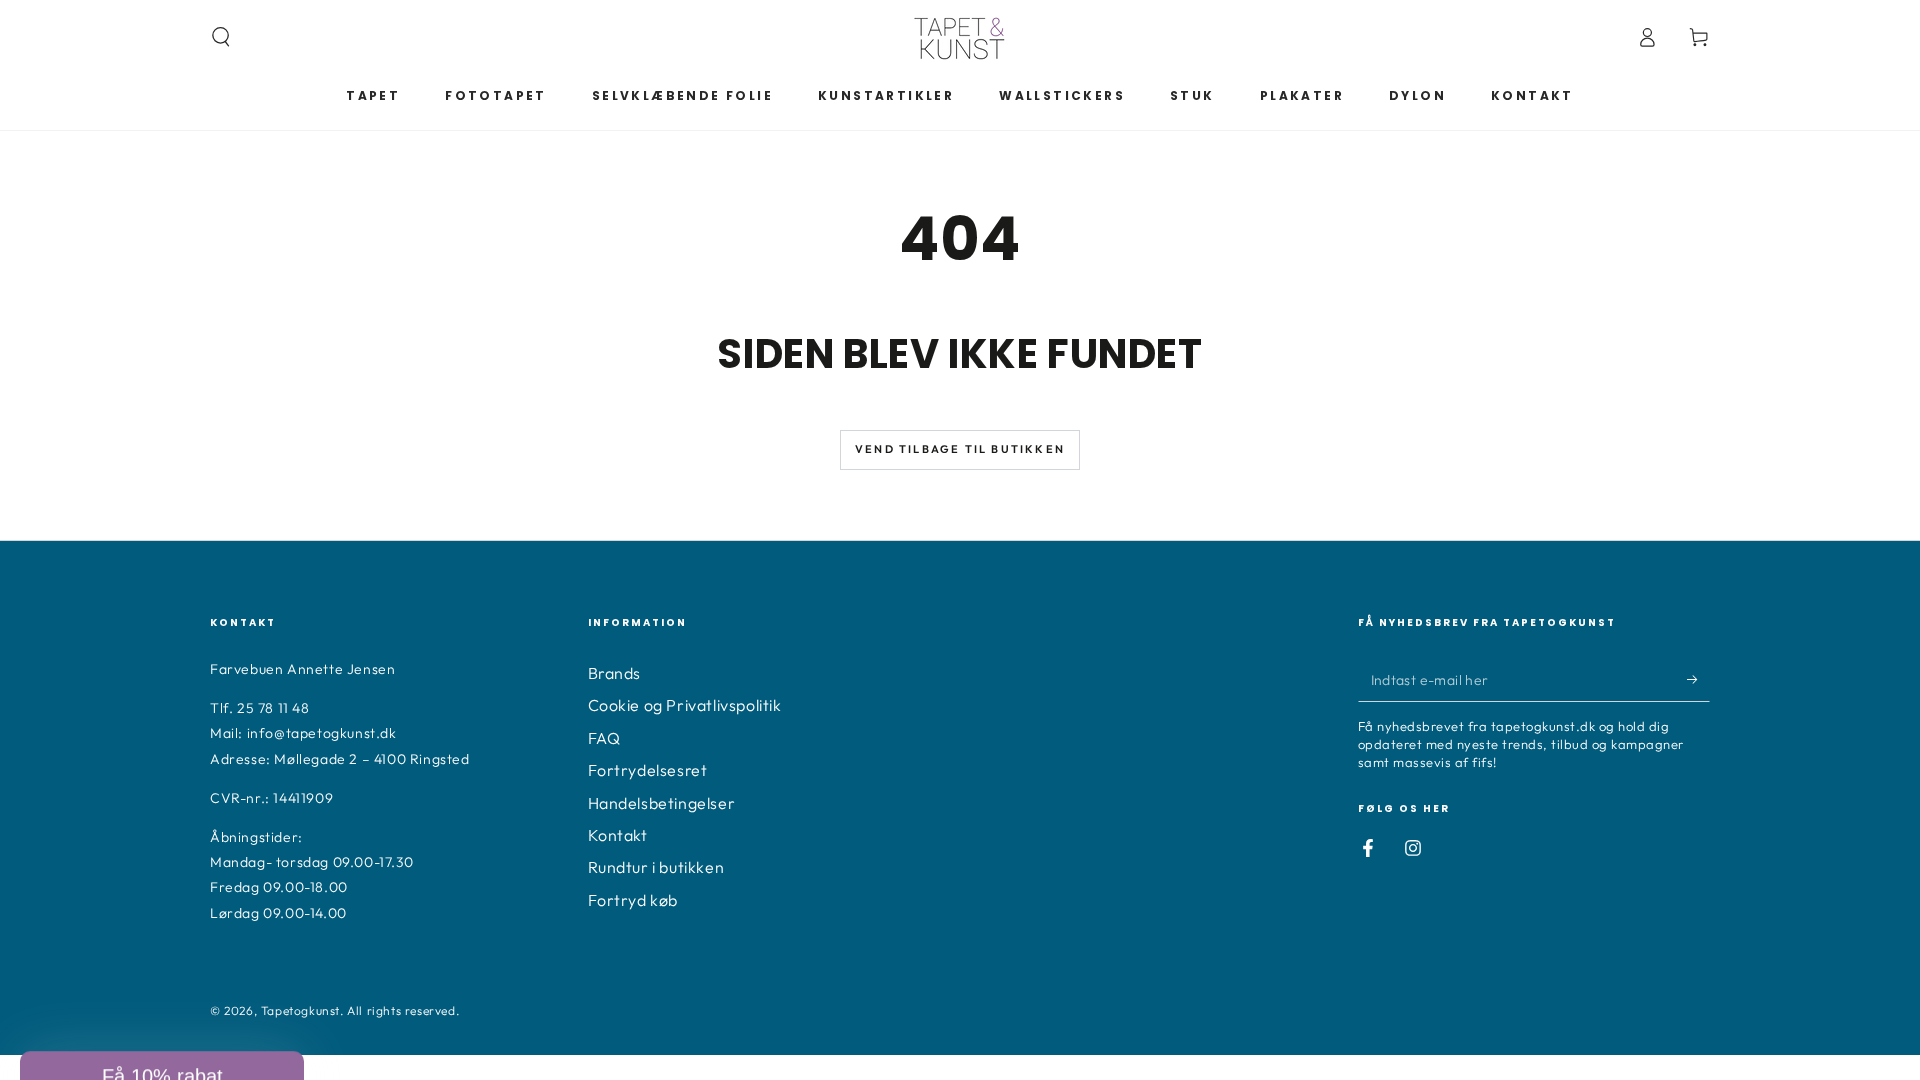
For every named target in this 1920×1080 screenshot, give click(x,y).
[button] (221, 37)
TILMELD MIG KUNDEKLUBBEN (355, 978)
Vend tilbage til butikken (960, 449)
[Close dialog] (528, 644)
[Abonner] (1698, 679)
